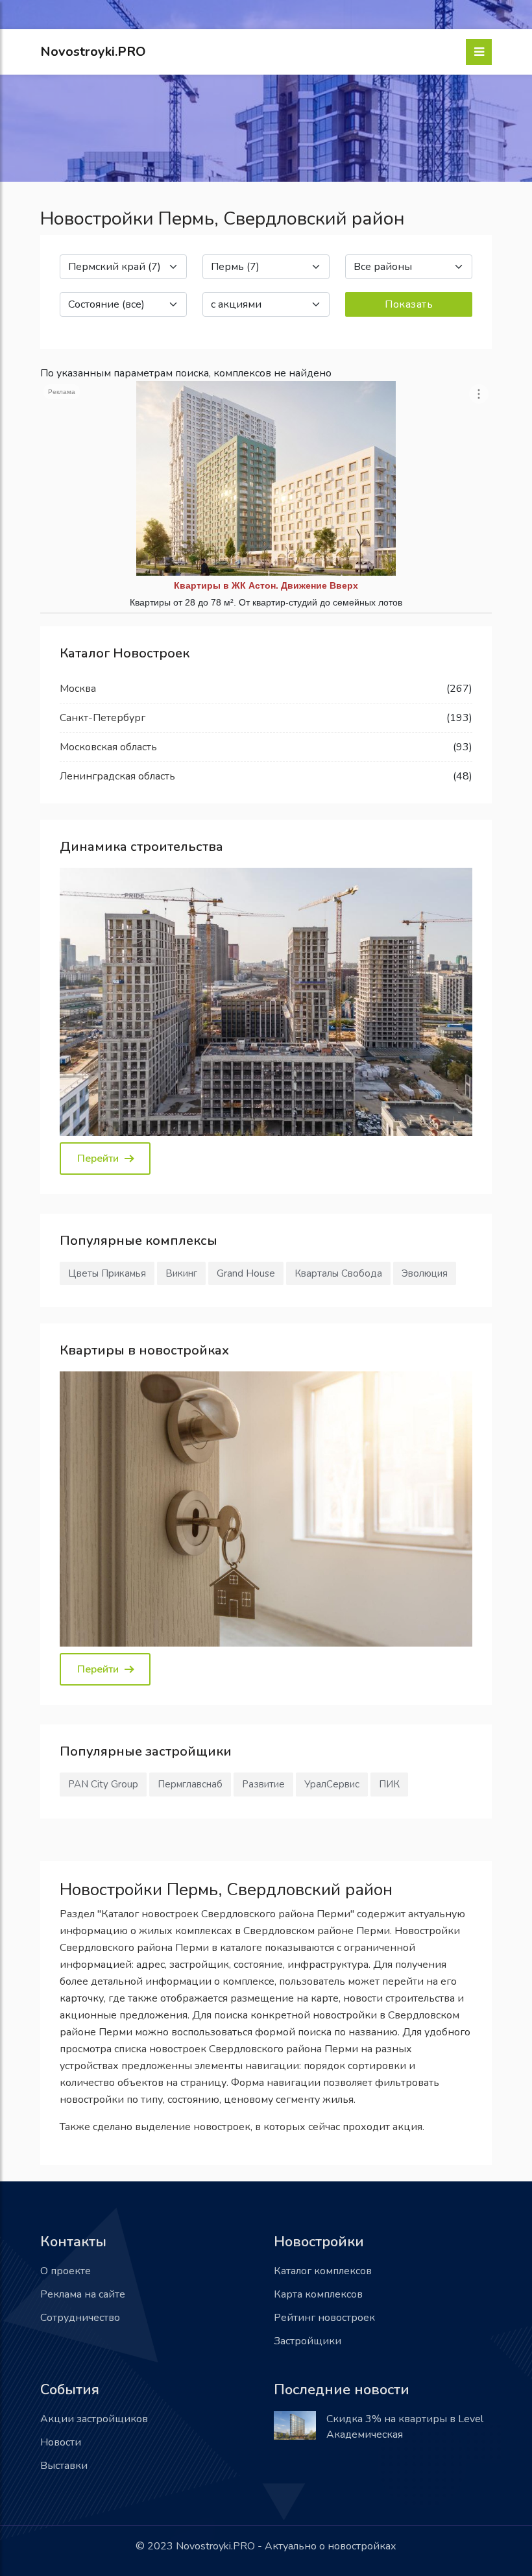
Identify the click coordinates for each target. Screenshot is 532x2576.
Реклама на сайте (83, 2294)
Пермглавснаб (190, 1784)
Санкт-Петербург (103, 718)
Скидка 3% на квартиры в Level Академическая (405, 2427)
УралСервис (332, 1784)
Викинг (181, 1273)
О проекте (66, 2271)
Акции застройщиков (94, 2419)
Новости (61, 2442)
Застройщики (308, 2341)
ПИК (389, 1784)
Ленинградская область (117, 776)
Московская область (108, 747)
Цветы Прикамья (107, 1273)
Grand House (246, 1273)
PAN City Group (103, 1784)
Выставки (64, 2466)
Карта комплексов (318, 2294)
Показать (409, 304)
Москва (78, 689)
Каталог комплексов (323, 2271)
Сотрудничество (80, 2318)
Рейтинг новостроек (324, 2318)
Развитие (263, 1784)
